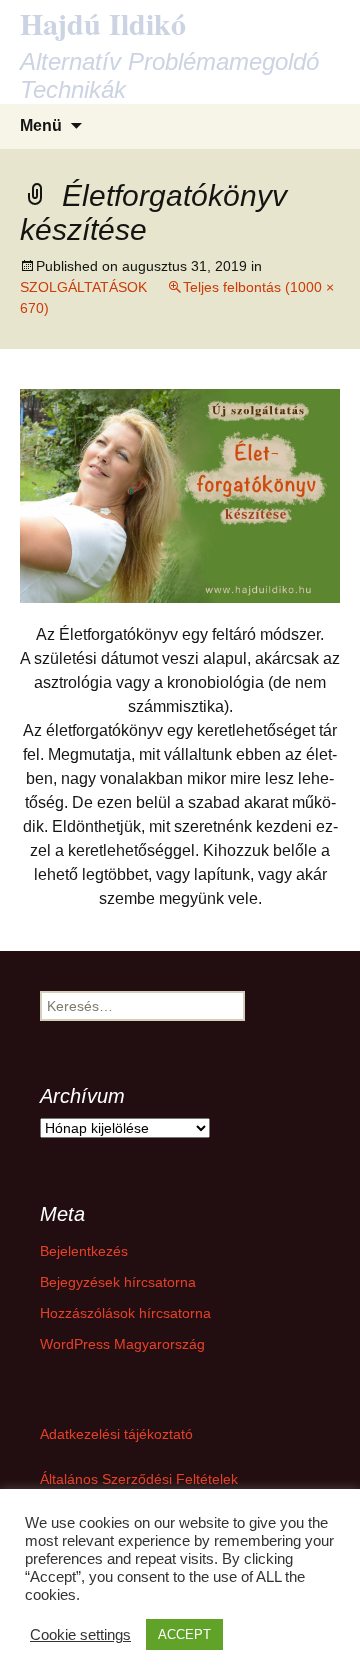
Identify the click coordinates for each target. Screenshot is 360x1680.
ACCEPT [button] (184, 1634)
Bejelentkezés (84, 1251)
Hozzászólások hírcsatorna (125, 1313)
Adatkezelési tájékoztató (116, 1434)
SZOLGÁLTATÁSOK (83, 287)
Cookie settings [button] (80, 1635)
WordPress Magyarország (122, 1344)
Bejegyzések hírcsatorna (118, 1282)
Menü (41, 125)
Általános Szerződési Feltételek (139, 1479)
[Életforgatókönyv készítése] (180, 494)
